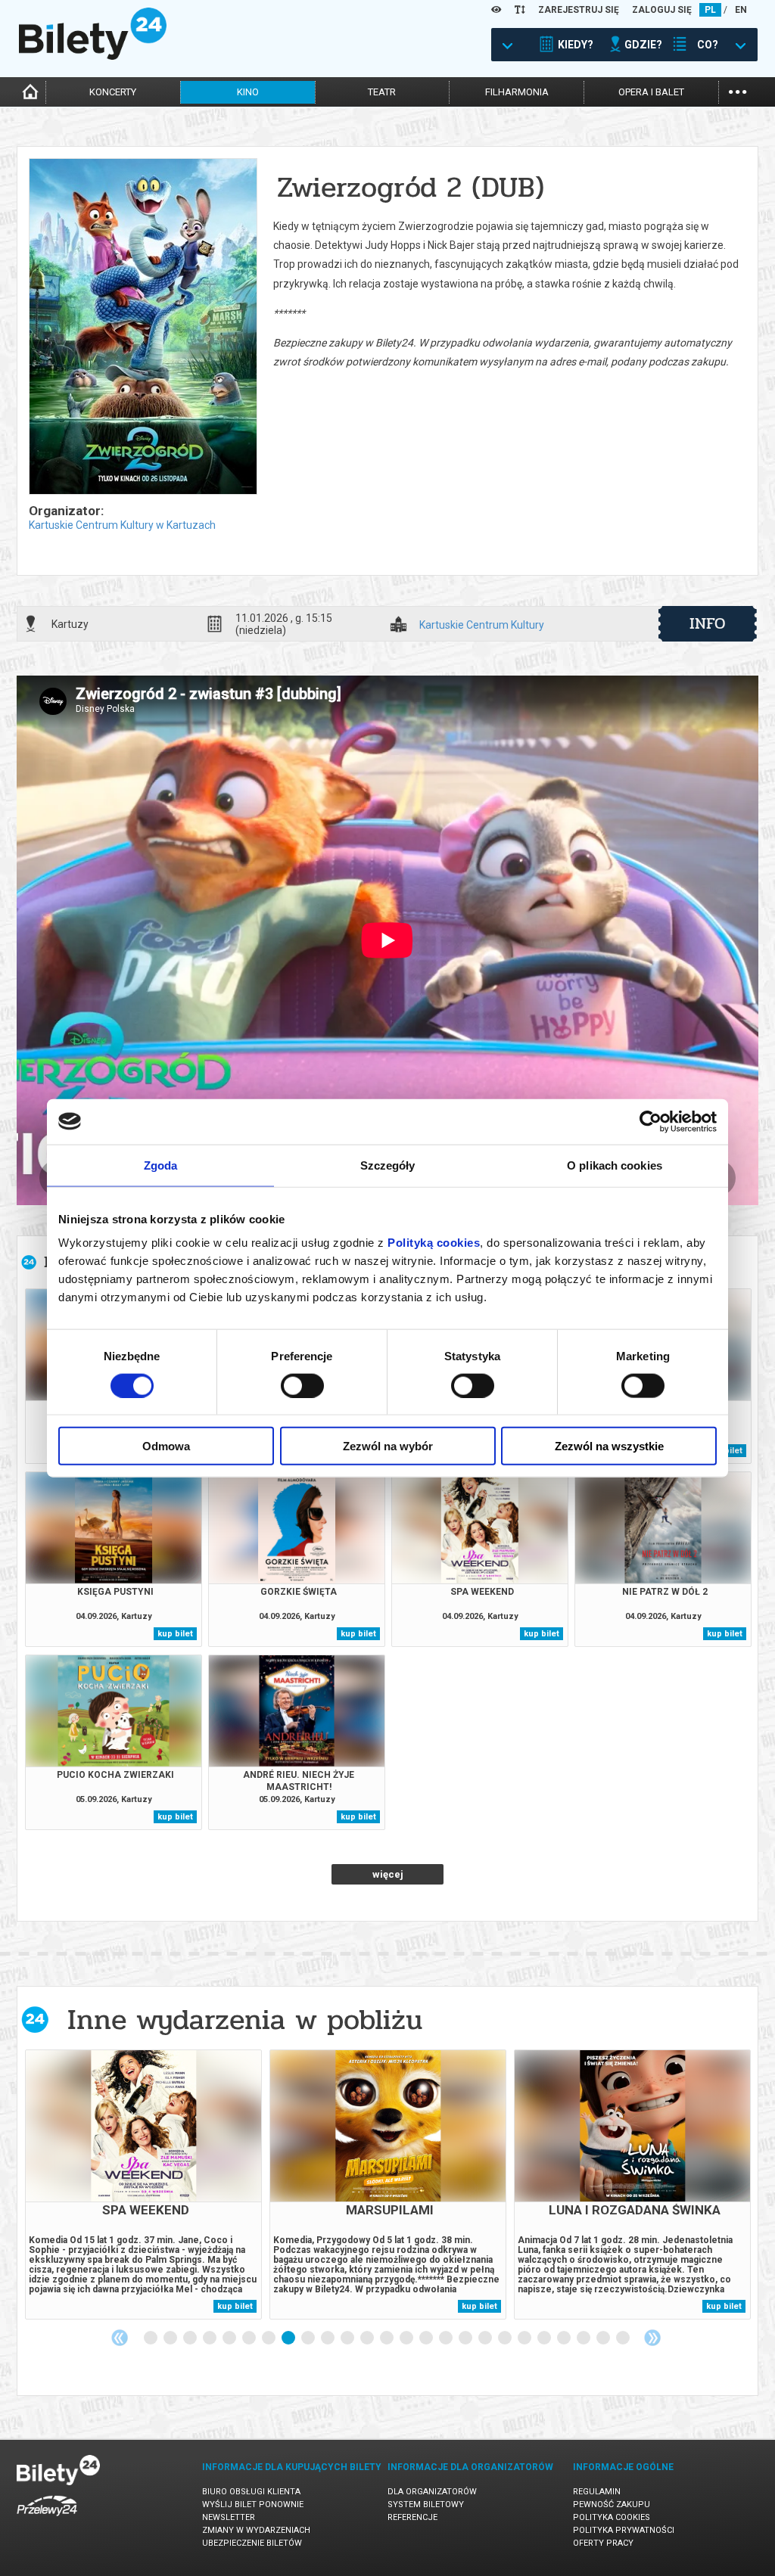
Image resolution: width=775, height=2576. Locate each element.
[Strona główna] (93, 56)
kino (248, 92)
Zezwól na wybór (388, 1446)
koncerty (113, 92)
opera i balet (651, 92)
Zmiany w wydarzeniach (256, 2530)
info (708, 623)
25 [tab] (624, 2338)
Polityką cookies (434, 1243)
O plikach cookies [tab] (615, 1165)
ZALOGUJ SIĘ (662, 10)
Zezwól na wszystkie (609, 1446)
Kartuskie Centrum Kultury (482, 625)
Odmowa (166, 1446)
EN (741, 10)
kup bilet (175, 1634)
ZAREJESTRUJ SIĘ (579, 10)
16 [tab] (447, 2338)
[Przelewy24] (47, 2519)
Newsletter (229, 2517)
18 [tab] (486, 2338)
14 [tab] (407, 2338)
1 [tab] (151, 2338)
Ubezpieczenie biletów (252, 2543)
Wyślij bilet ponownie (253, 2505)
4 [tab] (210, 2338)
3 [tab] (191, 2338)
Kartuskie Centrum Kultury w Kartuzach (122, 525)
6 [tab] (250, 2338)
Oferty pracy (603, 2543)
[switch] (302, 1385)
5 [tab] (230, 2338)
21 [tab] (545, 2338)
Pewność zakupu (612, 2505)
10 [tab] (328, 2338)
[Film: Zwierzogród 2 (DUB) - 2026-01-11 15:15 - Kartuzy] (142, 328)
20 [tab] (525, 2338)
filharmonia (517, 92)
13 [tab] (387, 2338)
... (738, 90)
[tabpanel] (143, 2184)
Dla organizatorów (432, 2492)
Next (652, 2338)
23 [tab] (584, 2338)
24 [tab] (604, 2338)
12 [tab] (368, 2338)
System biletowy (426, 2505)
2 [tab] (171, 2338)
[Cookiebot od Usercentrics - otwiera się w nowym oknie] (651, 1121)
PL (710, 10)
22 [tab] (565, 2338)
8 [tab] (289, 2338)
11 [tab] (348, 2338)
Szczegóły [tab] (388, 1165)
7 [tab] (269, 2338)
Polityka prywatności (624, 2530)
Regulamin (597, 2492)
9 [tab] (309, 2338)
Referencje (412, 2517)
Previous (120, 2338)
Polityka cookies (612, 2517)
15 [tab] (427, 2338)
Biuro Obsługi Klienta (251, 2492)
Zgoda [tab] (161, 1165)
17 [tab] (466, 2338)
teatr (382, 92)
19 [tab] (506, 2338)
